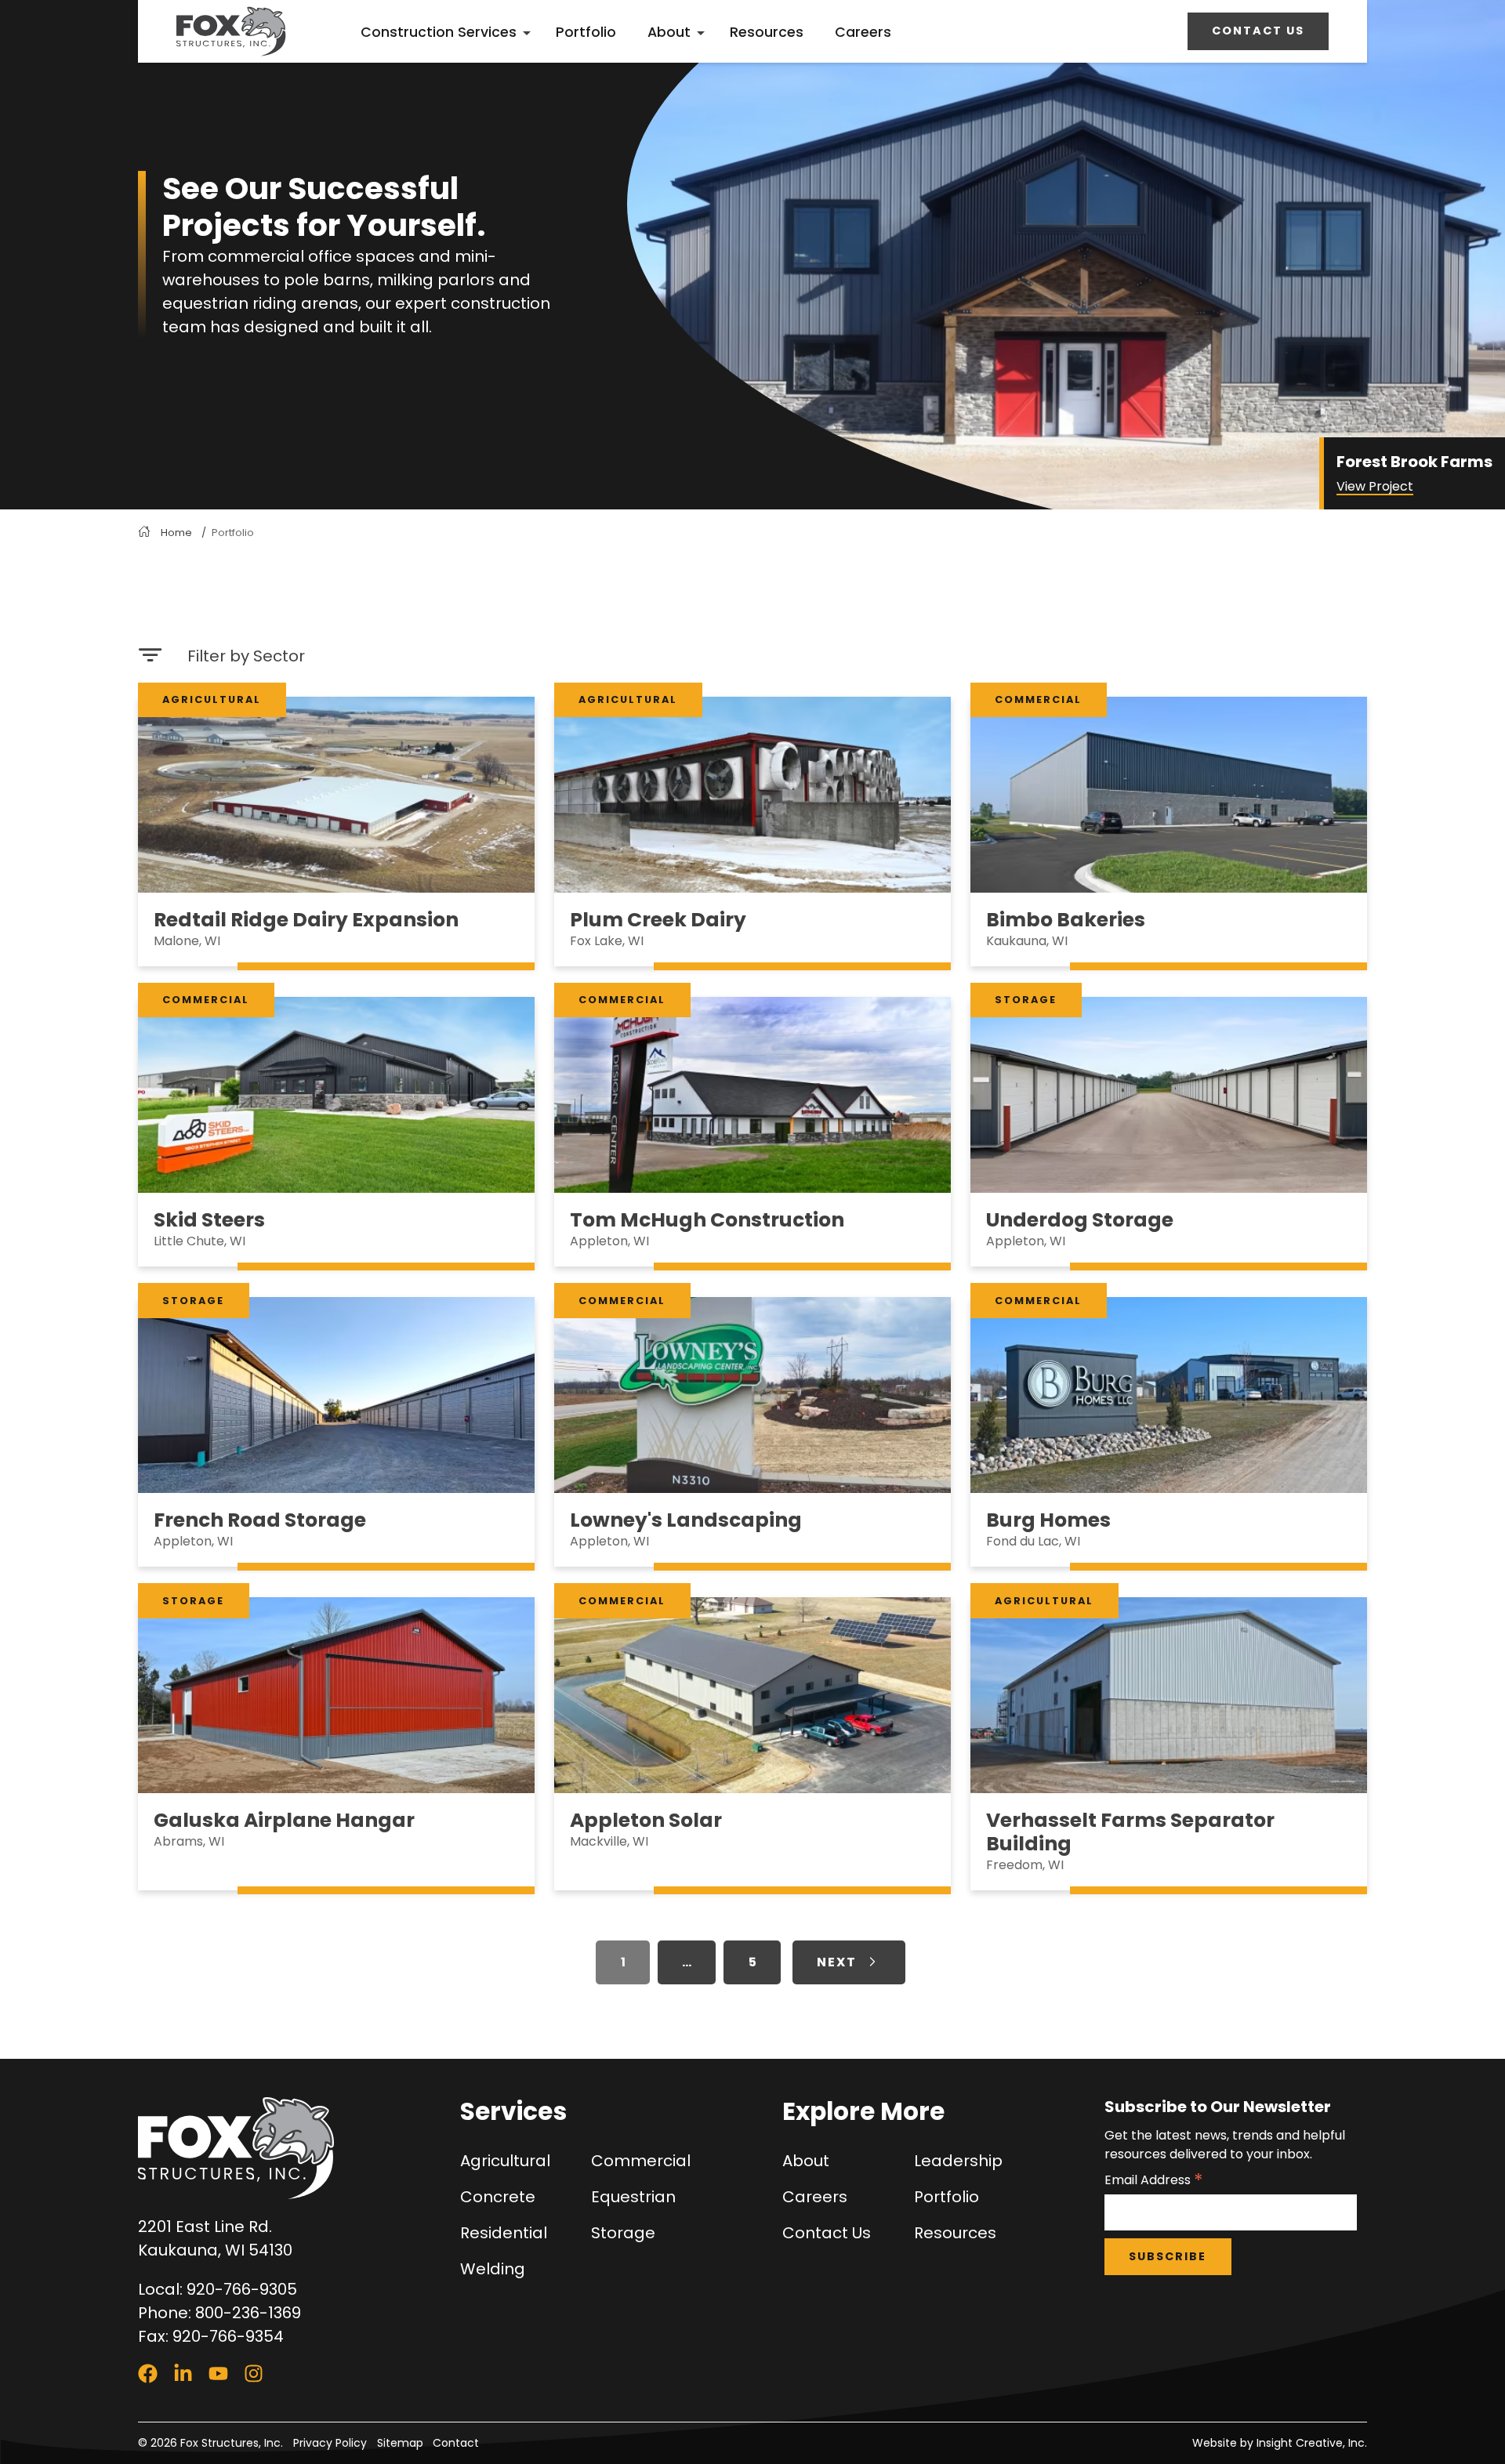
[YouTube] (218, 2373)
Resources (767, 32)
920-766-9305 (242, 2289)
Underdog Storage (1080, 1220)
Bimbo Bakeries (1066, 920)
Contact (456, 2443)
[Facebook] (148, 2373)
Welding (493, 2269)
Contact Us (1258, 31)
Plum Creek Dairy (658, 920)
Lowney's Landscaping (686, 1520)
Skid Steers (209, 1220)
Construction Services (439, 32)
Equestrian (633, 2197)
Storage (1026, 1000)
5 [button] (752, 1962)
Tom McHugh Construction (707, 1220)
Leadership (958, 2161)
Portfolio (586, 32)
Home (176, 533)
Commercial (1038, 699)
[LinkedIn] (183, 2373)
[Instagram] (254, 2373)
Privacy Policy (330, 2443)
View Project (1375, 486)
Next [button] (837, 1962)
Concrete (498, 2197)
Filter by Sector (246, 656)
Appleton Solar (646, 1820)
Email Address (1154, 2180)
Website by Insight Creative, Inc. (1280, 2443)
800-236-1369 (248, 2313)
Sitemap (400, 2443)
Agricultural (212, 699)
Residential (504, 2233)
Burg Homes (1048, 1520)
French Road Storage (260, 1520)
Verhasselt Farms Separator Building (1130, 1832)
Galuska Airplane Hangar (284, 1820)
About (669, 32)
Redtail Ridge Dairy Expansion (306, 920)
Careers (863, 32)
